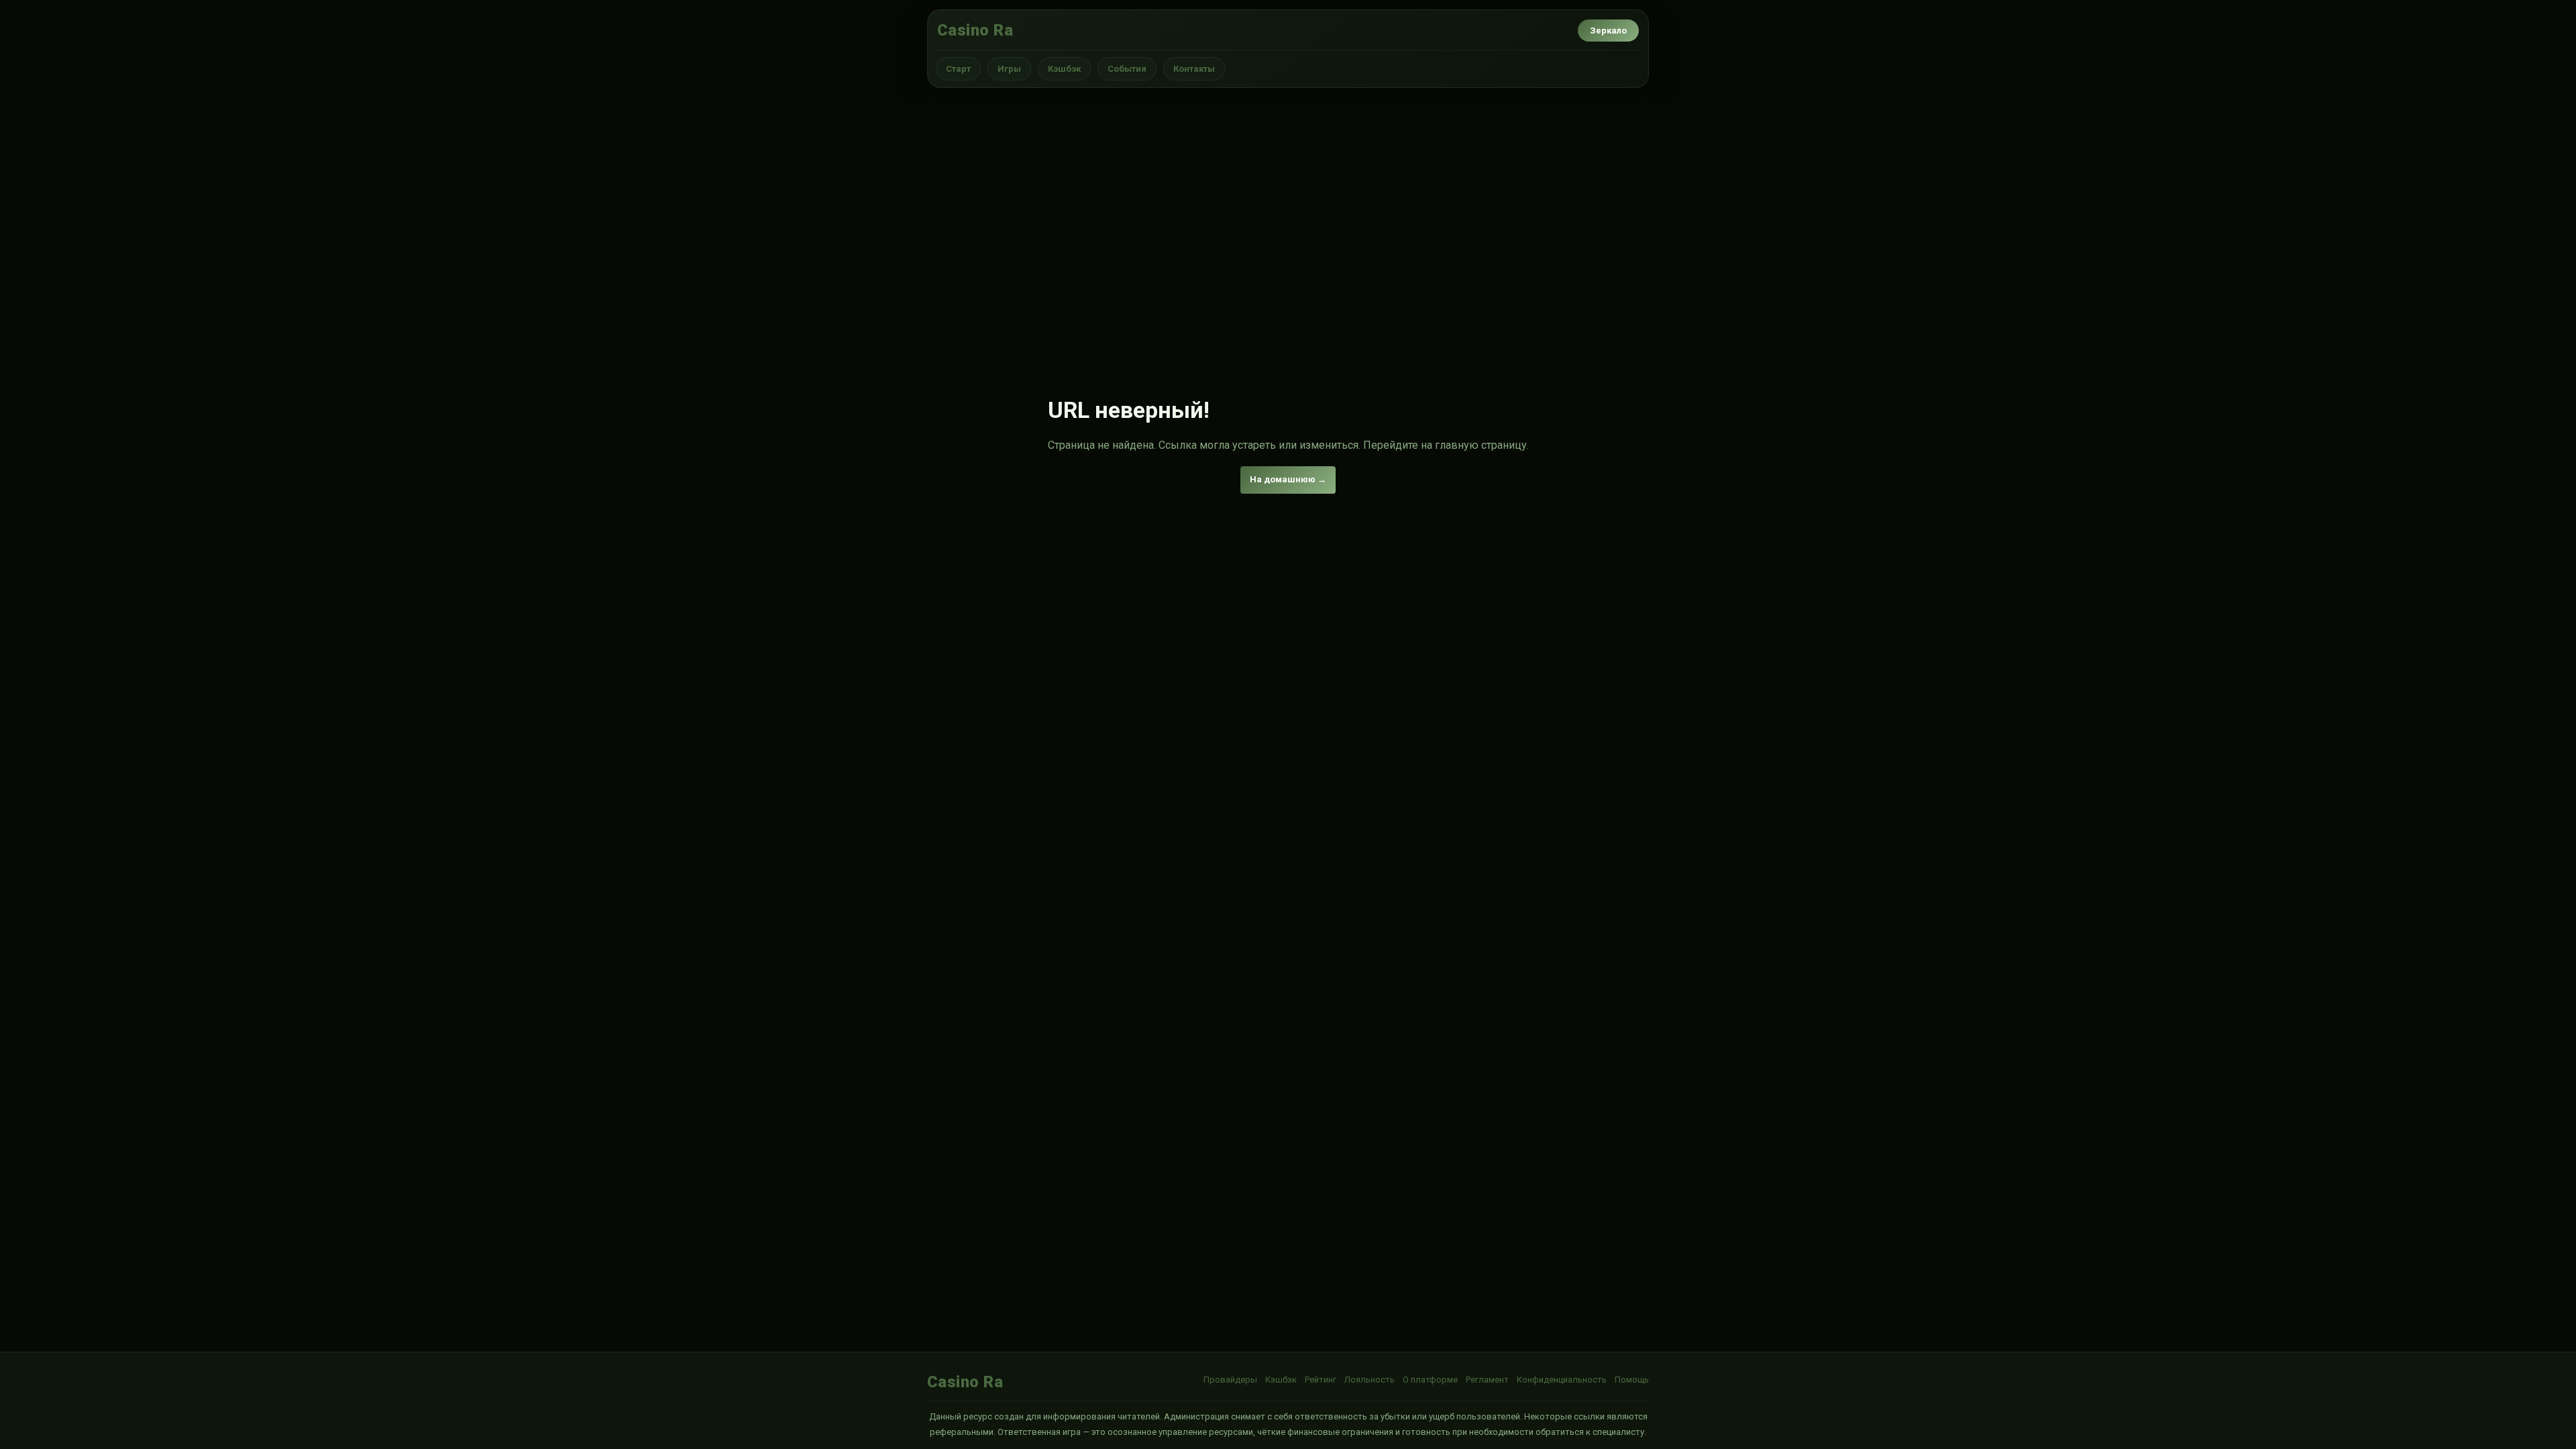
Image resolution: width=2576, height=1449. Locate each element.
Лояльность (1370, 1380)
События (1127, 69)
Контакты (1194, 69)
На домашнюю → (1288, 479)
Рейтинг (1321, 1380)
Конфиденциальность (1562, 1380)
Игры (1009, 69)
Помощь (1632, 1380)
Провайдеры (1230, 1380)
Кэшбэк (1064, 69)
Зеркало (1608, 31)
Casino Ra (975, 30)
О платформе (1430, 1380)
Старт (958, 69)
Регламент (1487, 1380)
